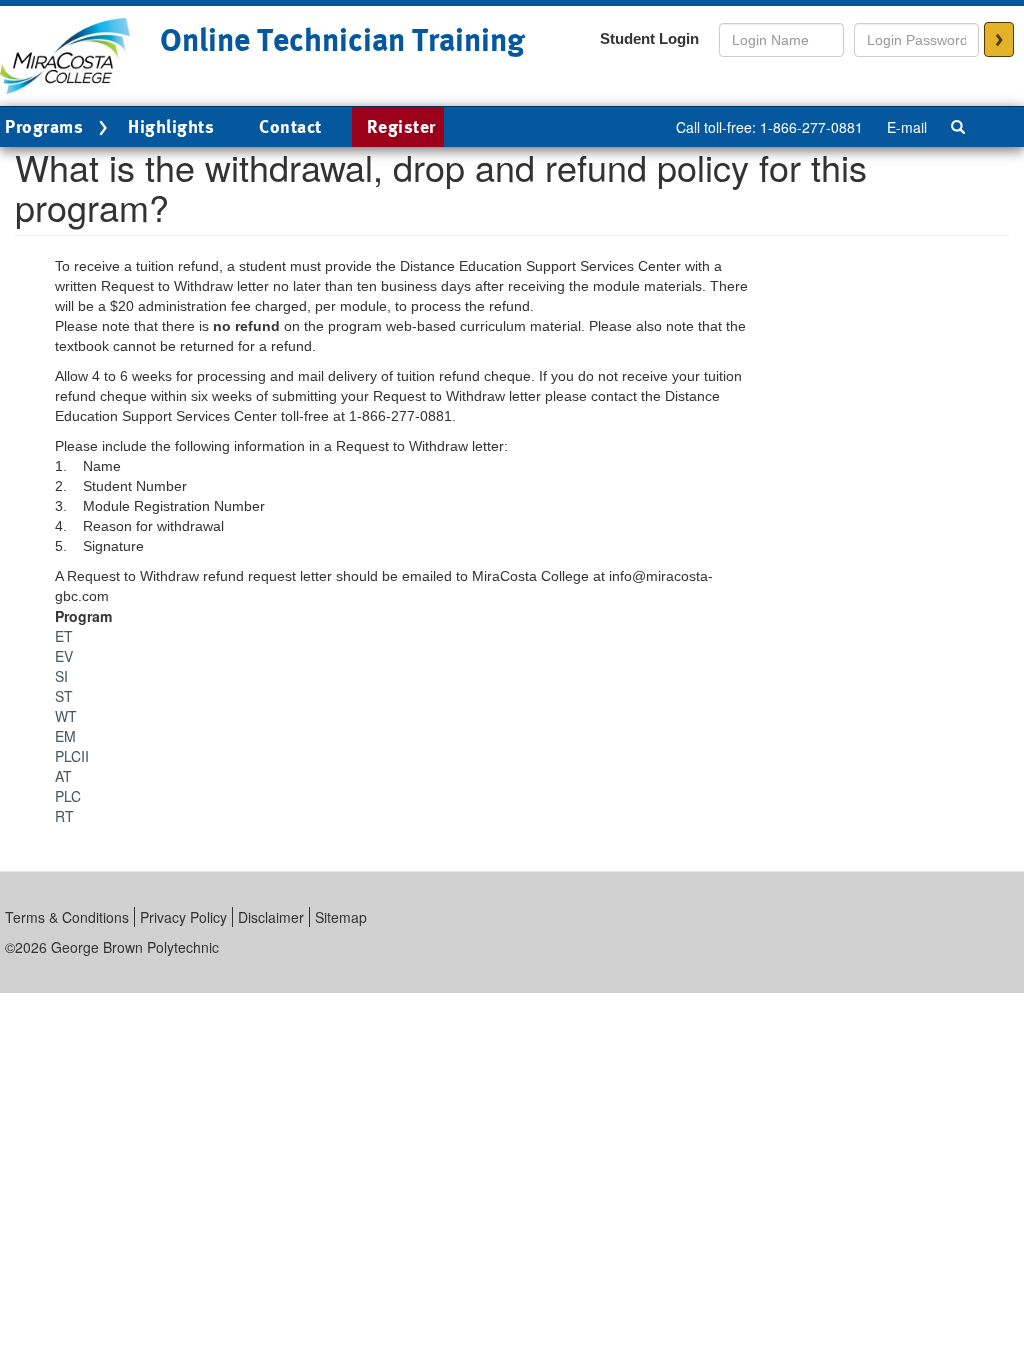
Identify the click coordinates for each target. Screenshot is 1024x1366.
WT (66, 716)
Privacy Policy (183, 917)
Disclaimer (271, 917)
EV (64, 656)
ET (64, 636)
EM (65, 736)
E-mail (907, 127)
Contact (290, 126)
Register (401, 126)
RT (64, 816)
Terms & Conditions (67, 917)
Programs (44, 126)
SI (61, 676)
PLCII (72, 756)
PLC (68, 796)
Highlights (171, 126)
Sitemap (341, 917)
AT (63, 776)
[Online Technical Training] (65, 54)
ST (64, 696)
